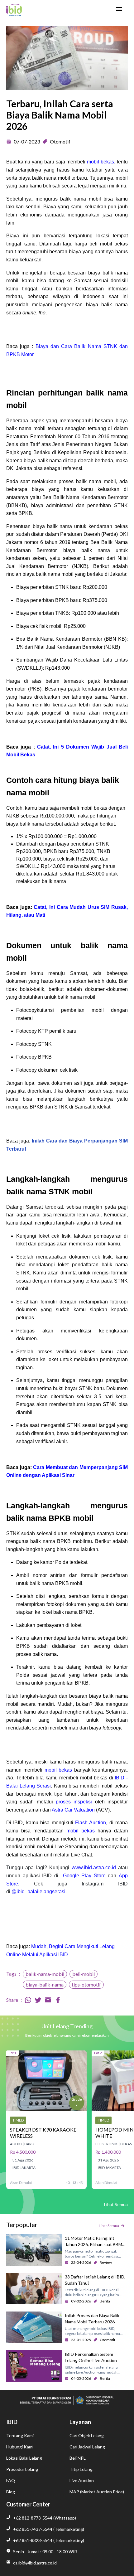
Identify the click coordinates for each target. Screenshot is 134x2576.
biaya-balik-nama (45, 1984)
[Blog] (14, 10)
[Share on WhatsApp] (28, 2000)
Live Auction (82, 2480)
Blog (11, 2492)
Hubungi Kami (20, 2447)
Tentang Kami (20, 2435)
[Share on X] (38, 2000)
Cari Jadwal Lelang (87, 2447)
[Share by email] (48, 2000)
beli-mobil (84, 1974)
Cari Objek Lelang (87, 2435)
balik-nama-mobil (45, 1974)
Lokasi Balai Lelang (24, 2458)
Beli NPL (78, 2458)
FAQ (11, 2480)
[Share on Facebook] (58, 2000)
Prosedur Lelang (22, 2469)
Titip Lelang (81, 2469)
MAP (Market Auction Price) (97, 2492)
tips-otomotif (86, 1984)
